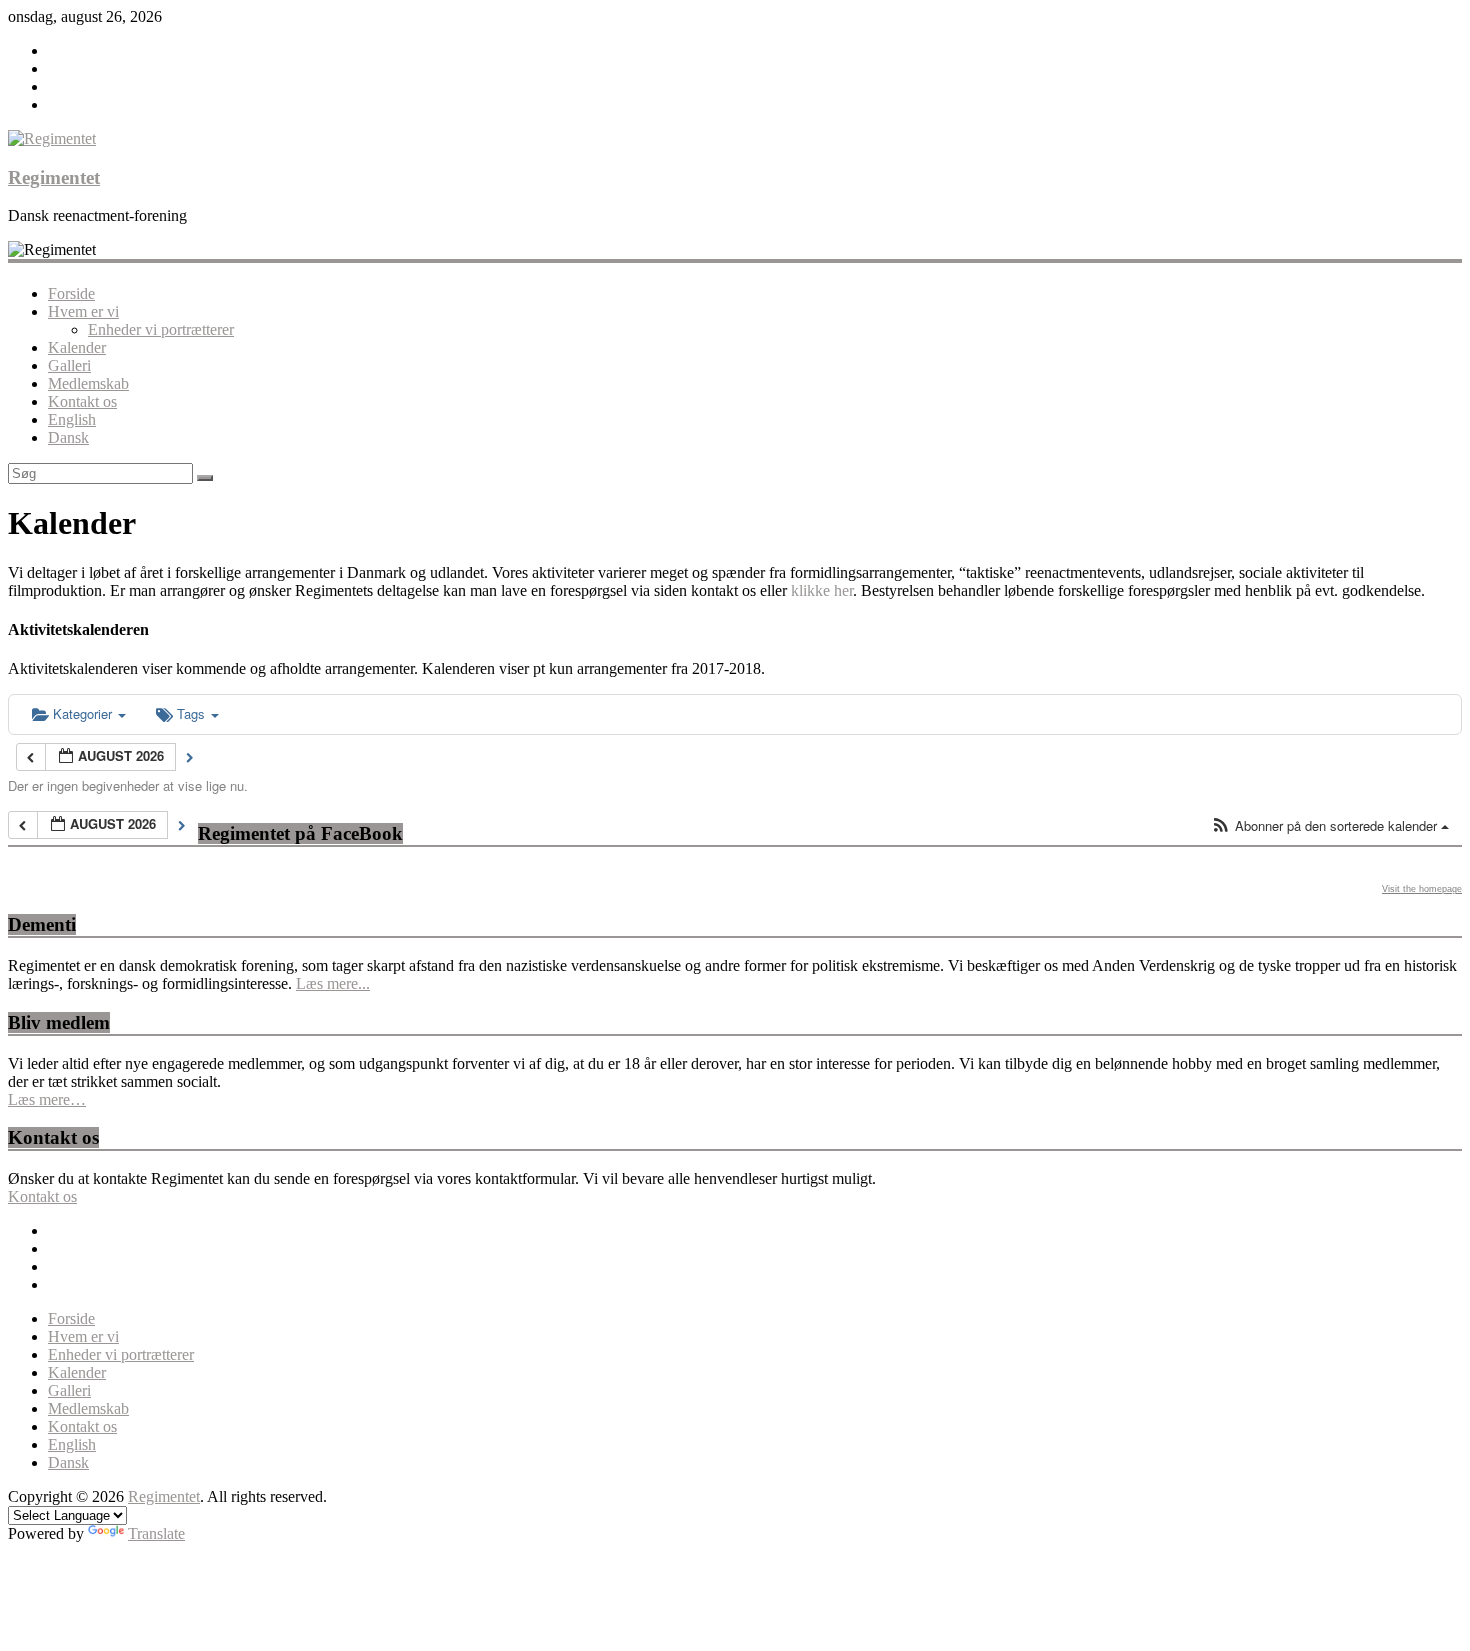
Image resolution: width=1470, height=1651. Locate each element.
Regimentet (54, 177)
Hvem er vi (83, 311)
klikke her (822, 590)
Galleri (69, 365)
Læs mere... (333, 983)
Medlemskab (88, 383)
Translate (156, 1533)
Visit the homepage (1422, 889)
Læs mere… (47, 1099)
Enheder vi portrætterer (161, 329)
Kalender (77, 347)
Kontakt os (82, 401)
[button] (1330, 826)
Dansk (68, 437)
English (72, 419)
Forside (71, 293)
